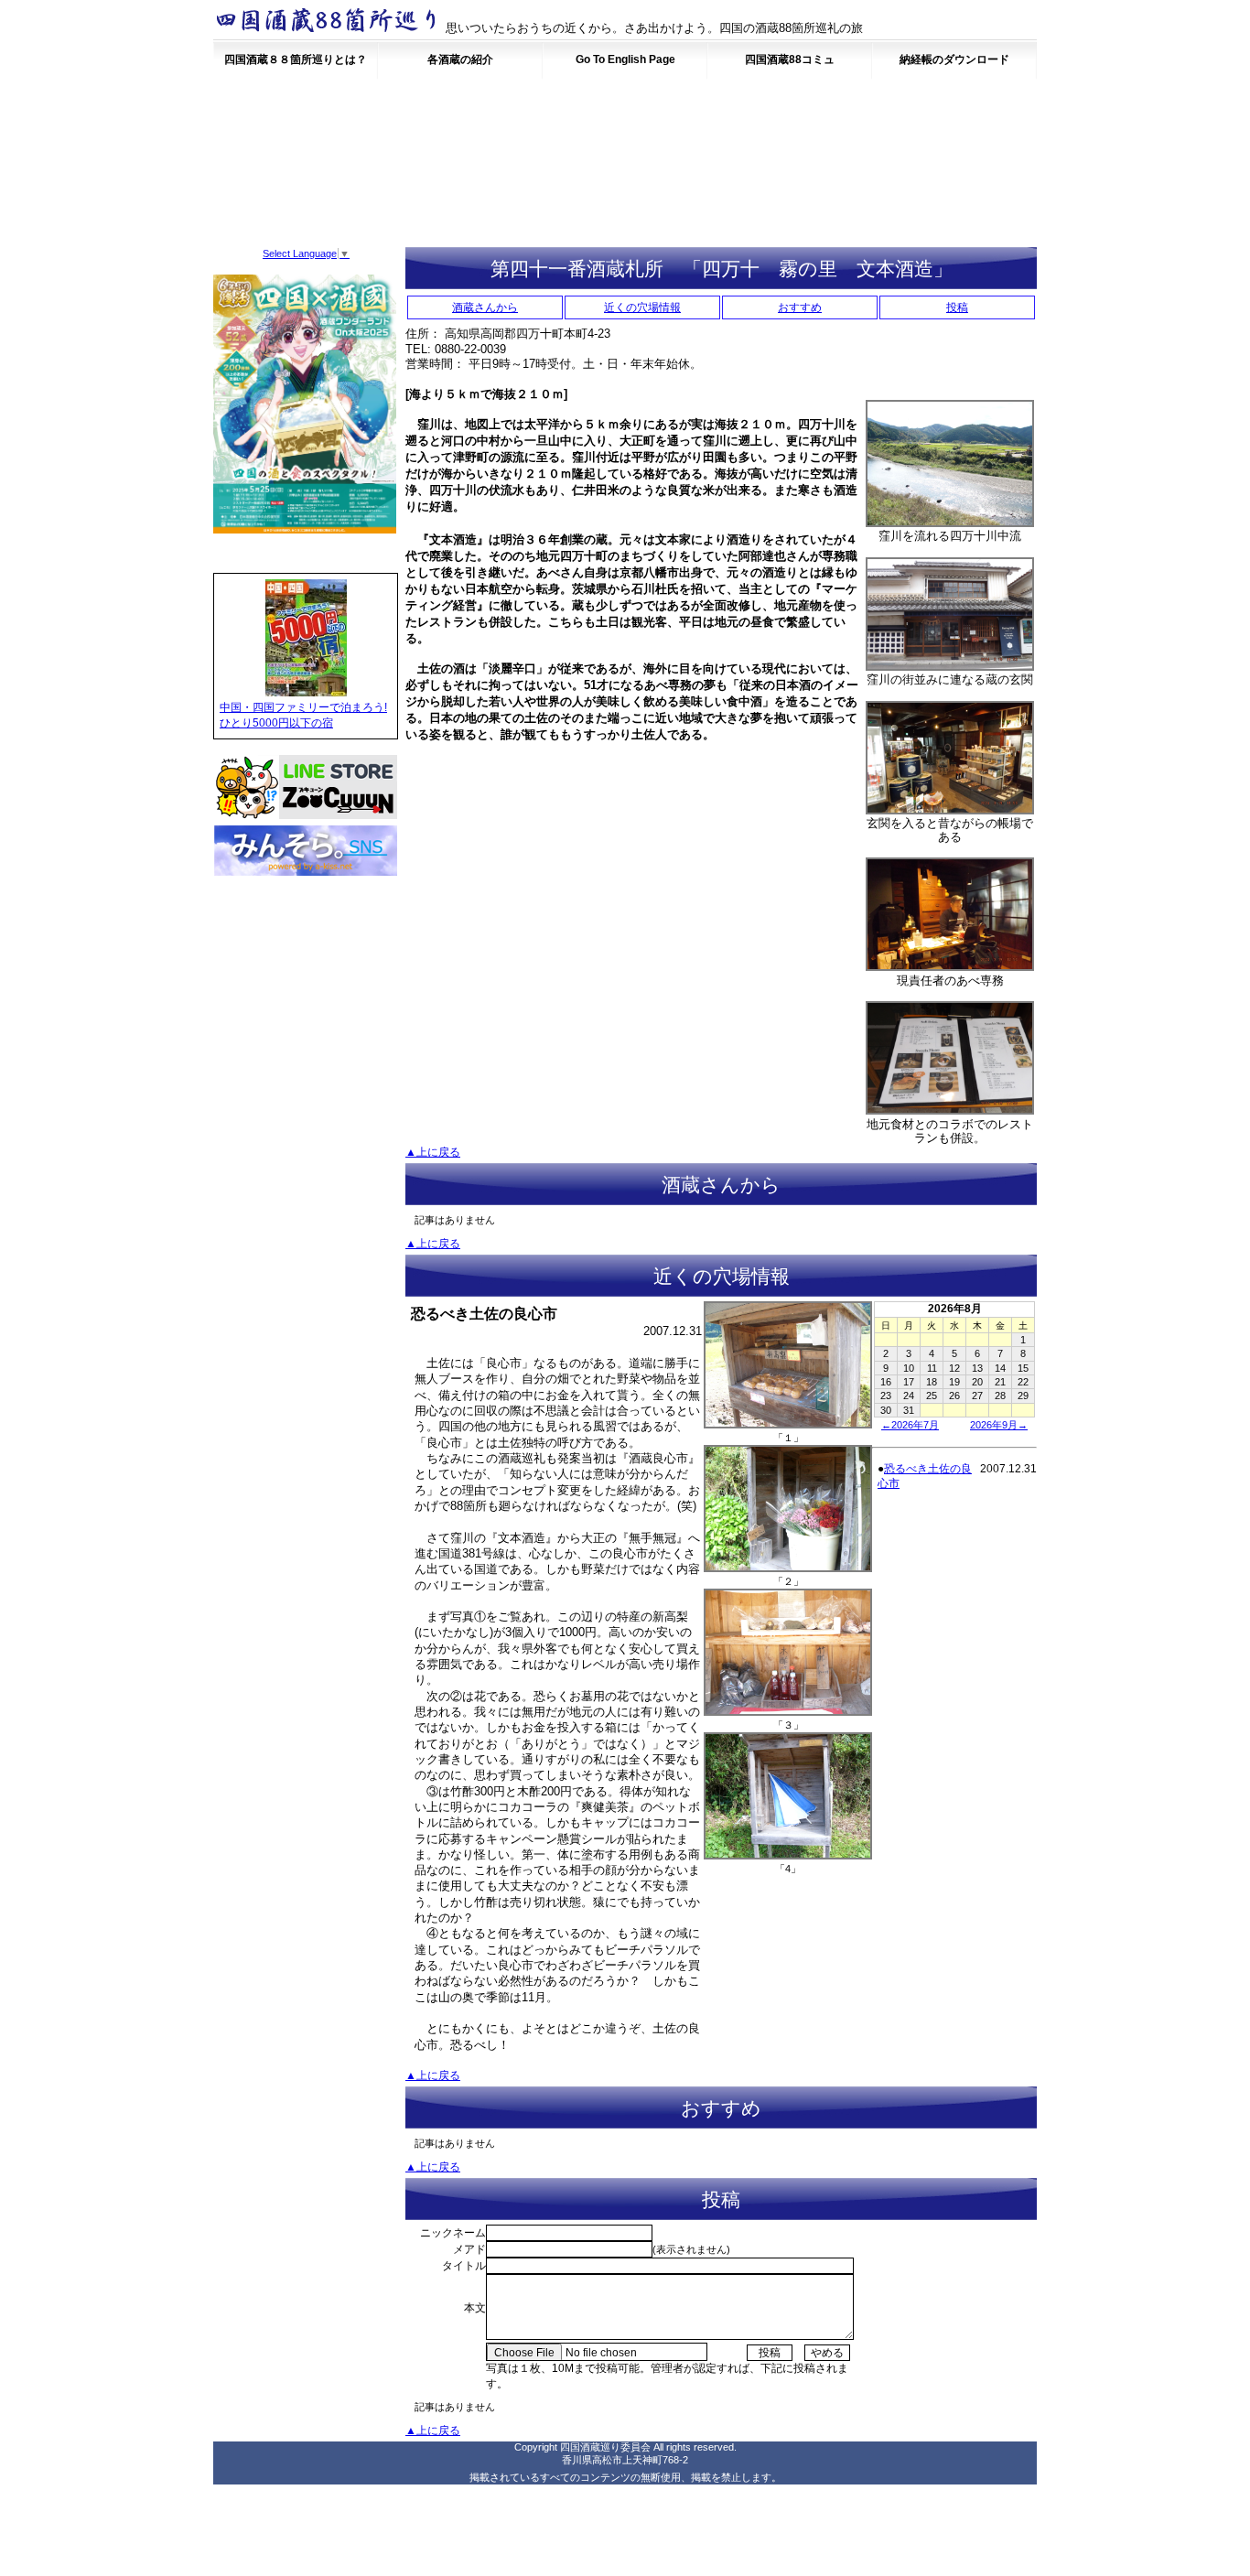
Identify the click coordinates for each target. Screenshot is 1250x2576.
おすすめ (800, 307)
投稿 (957, 307)
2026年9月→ (999, 1425)
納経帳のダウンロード (954, 59)
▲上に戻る (433, 1152)
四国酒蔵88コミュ (790, 59)
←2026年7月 (910, 1425)
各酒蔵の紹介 (460, 59)
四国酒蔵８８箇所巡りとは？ (296, 59)
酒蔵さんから (485, 307)
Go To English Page (625, 59)
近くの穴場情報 (642, 307)
